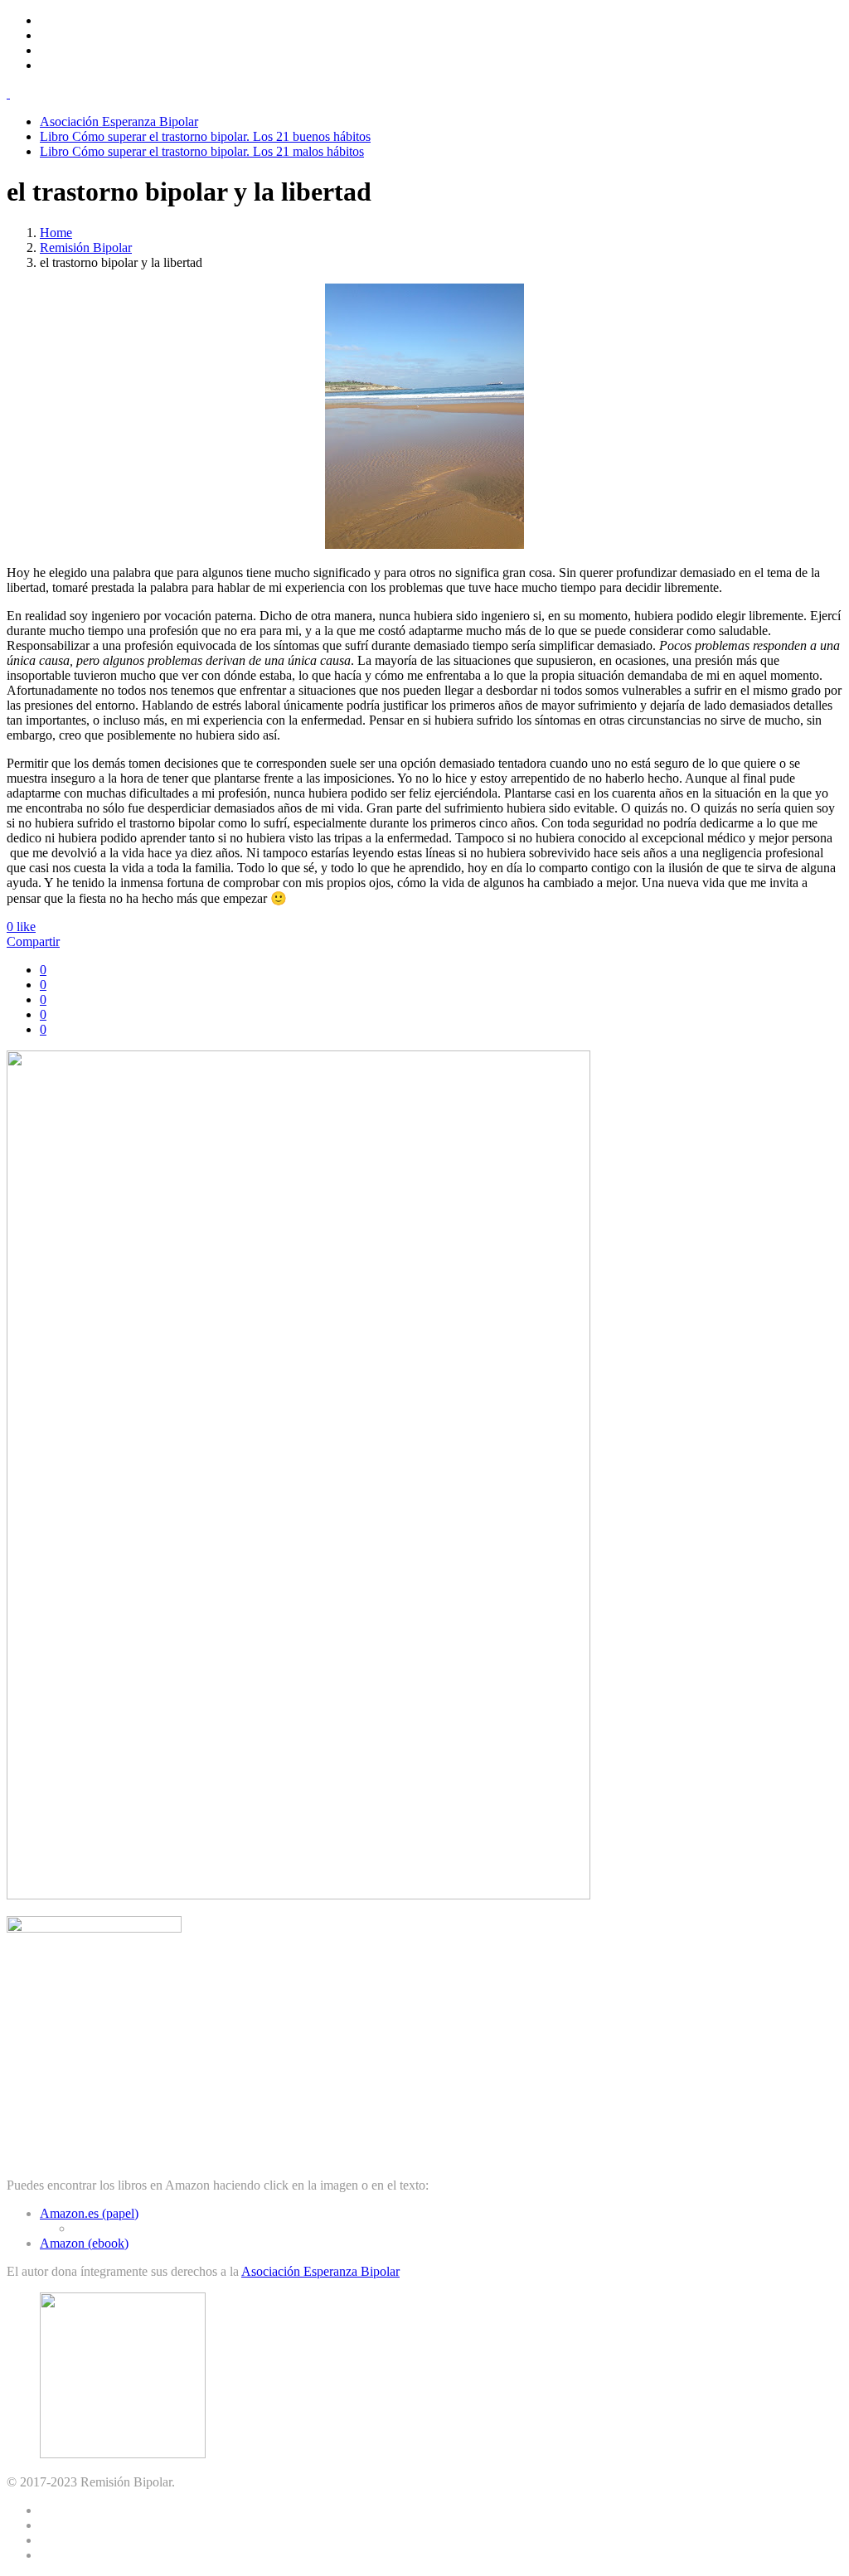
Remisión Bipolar (86, 247)
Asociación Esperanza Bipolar (119, 121)
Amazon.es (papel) (89, 2213)
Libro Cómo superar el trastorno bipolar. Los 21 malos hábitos (202, 151)
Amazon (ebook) (84, 2243)
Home (56, 233)
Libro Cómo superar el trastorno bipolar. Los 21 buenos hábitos (205, 136)
